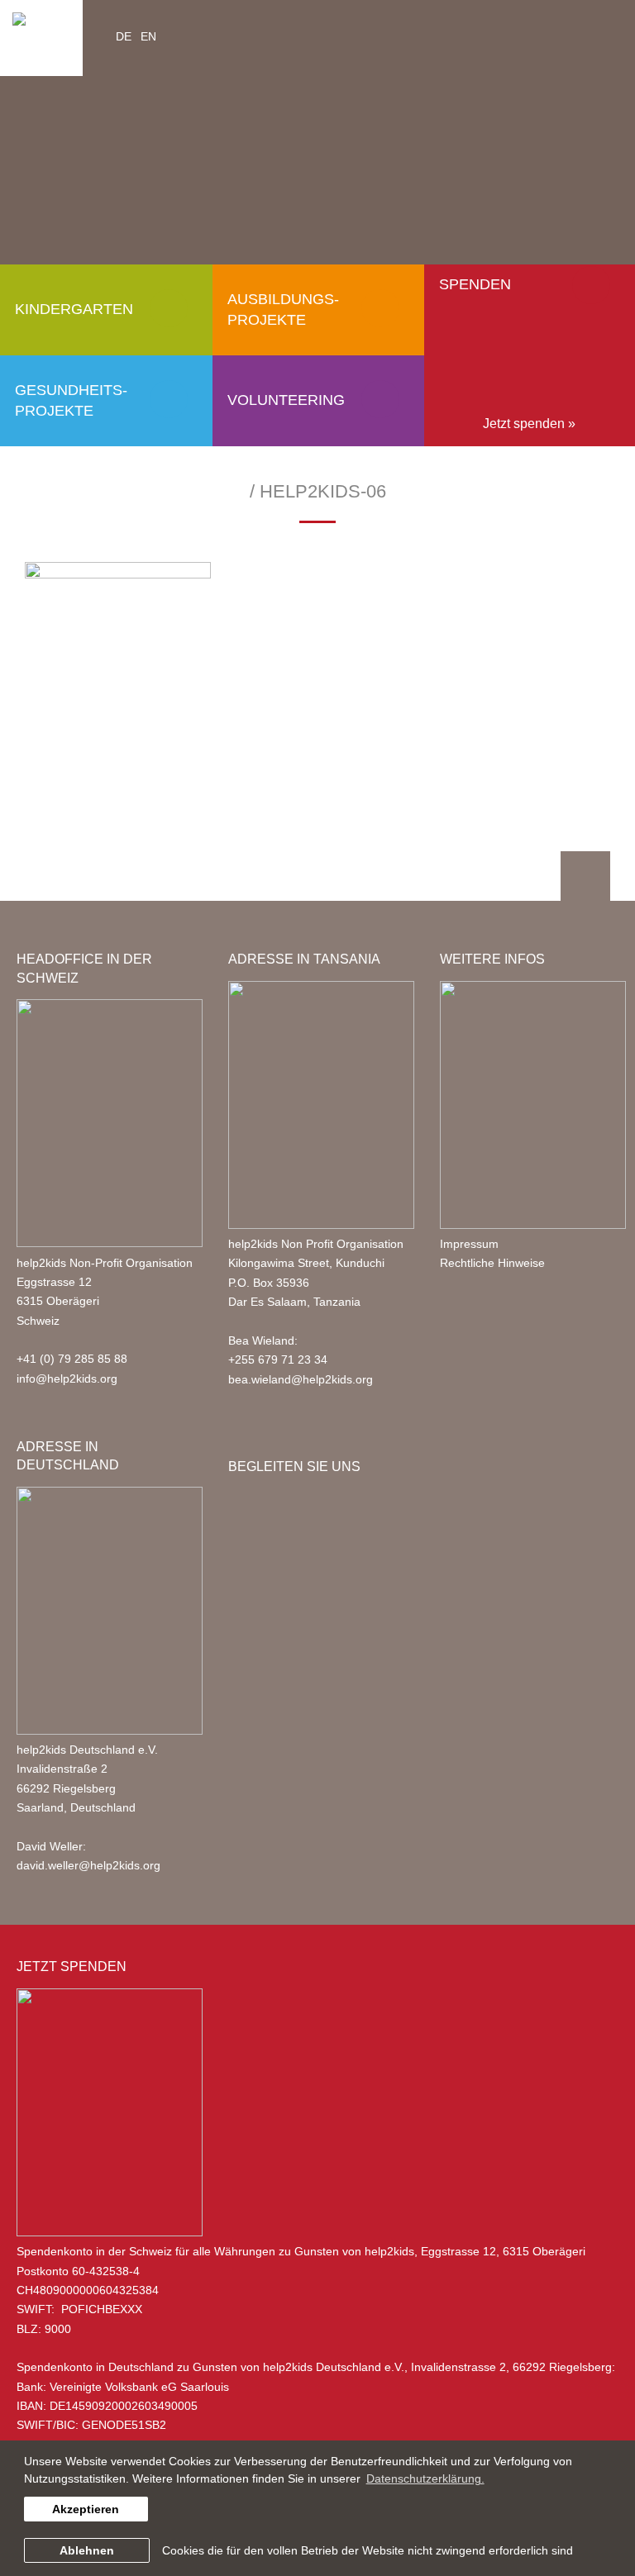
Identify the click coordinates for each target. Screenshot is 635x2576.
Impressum (469, 1244)
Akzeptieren (86, 2509)
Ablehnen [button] (87, 2550)
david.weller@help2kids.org (88, 1865)
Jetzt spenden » (529, 424)
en (148, 36)
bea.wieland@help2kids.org (301, 1379)
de (124, 36)
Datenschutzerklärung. (425, 2478)
